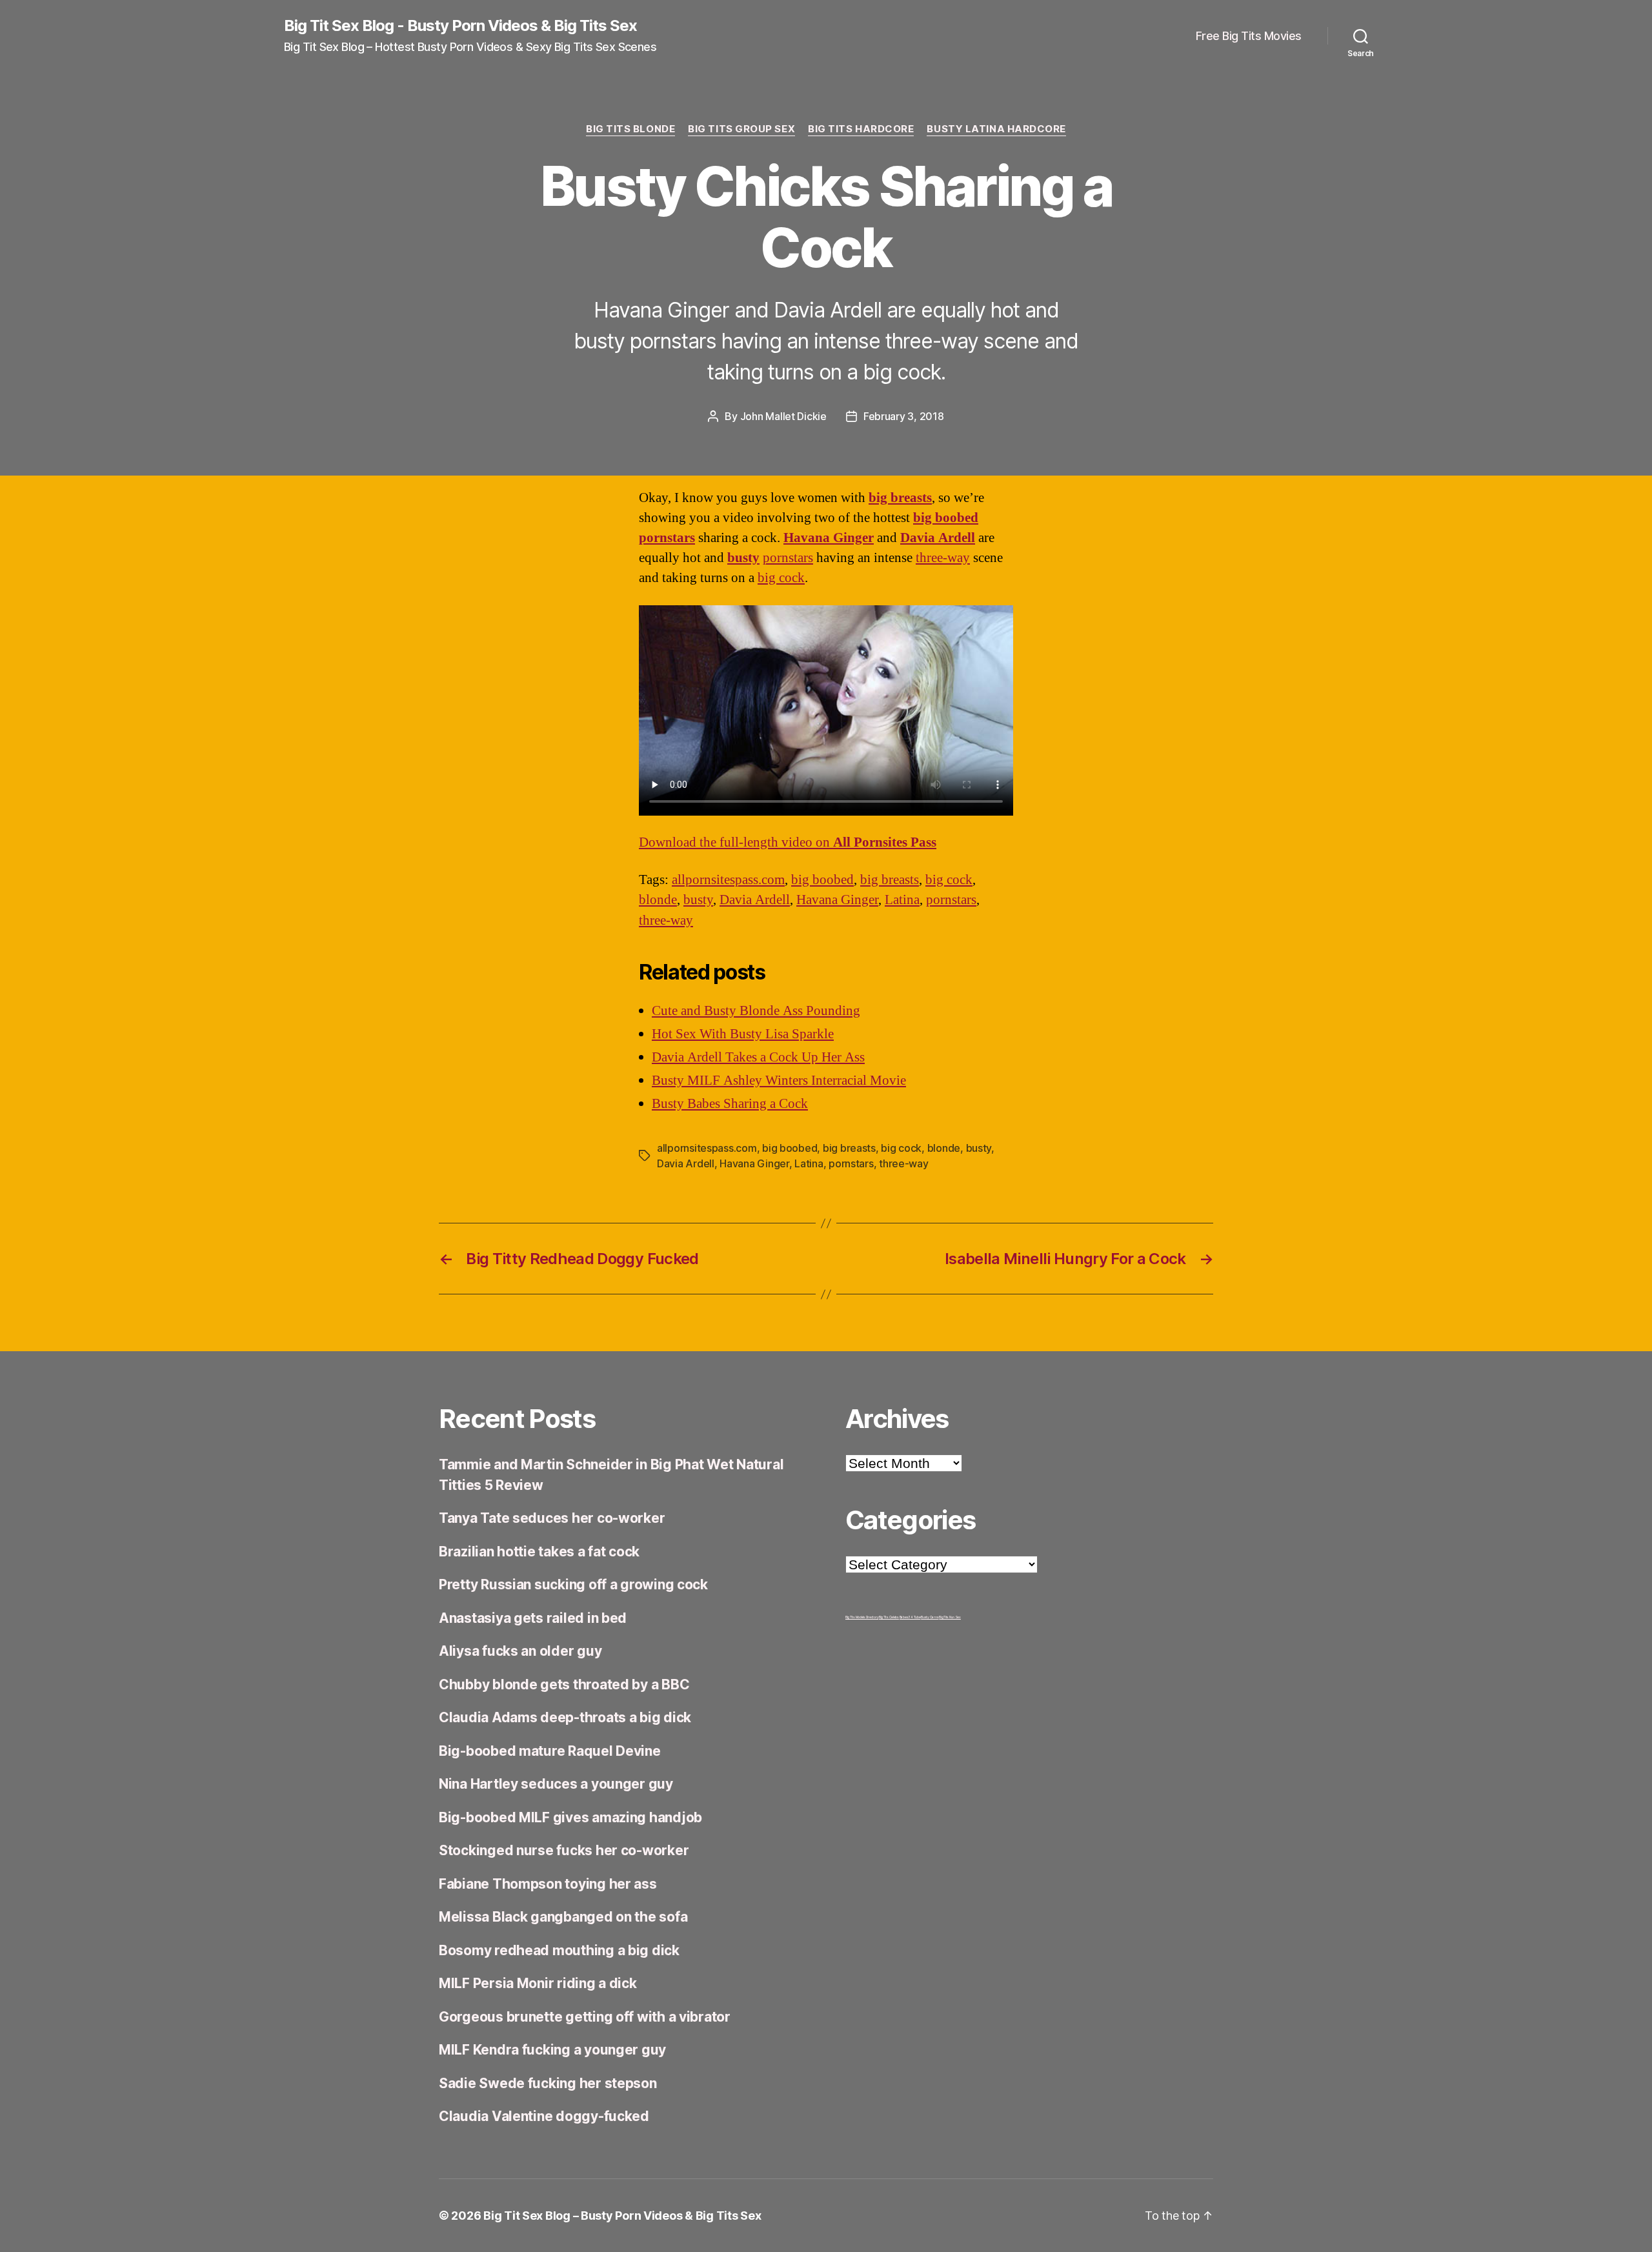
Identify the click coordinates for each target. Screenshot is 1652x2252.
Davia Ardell (938, 538)
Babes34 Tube (910, 1617)
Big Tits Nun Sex (950, 1617)
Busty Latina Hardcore (996, 129)
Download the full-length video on (788, 842)
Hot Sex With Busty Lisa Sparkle (743, 1034)
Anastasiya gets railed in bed (533, 1618)
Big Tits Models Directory (862, 1617)
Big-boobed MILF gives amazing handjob (570, 1817)
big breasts (900, 498)
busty (743, 558)
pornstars (788, 558)
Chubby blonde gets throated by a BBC (564, 1684)
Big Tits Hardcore (861, 129)
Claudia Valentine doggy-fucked (544, 2116)
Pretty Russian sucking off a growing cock (573, 1584)
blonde (658, 900)
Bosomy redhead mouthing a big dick (559, 1950)
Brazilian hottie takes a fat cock (539, 1552)
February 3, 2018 (904, 416)
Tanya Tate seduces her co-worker (552, 1518)
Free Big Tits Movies (1249, 36)
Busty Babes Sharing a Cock (730, 1104)
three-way (943, 558)
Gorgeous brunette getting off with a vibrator (585, 2017)
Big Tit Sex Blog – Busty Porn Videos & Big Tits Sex (622, 2216)
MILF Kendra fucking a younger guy (552, 2050)
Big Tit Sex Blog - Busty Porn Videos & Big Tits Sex (460, 26)
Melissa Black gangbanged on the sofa (563, 1917)
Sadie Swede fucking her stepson (548, 2083)
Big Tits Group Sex (741, 129)
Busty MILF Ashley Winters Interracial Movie (779, 1081)
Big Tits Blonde (630, 129)
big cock (781, 578)
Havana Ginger (829, 538)
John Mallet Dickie (783, 416)
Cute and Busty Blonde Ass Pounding (756, 1011)
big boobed (946, 518)
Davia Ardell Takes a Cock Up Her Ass (758, 1057)
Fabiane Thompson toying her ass (548, 1884)
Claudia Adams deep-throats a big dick (565, 1717)
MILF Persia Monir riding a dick (538, 1983)
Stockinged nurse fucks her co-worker (564, 1850)
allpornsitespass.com (728, 880)
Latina (902, 900)
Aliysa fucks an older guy (520, 1651)
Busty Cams (930, 1617)
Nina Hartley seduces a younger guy (556, 1784)
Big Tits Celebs (889, 1617)
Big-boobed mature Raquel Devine (550, 1751)
